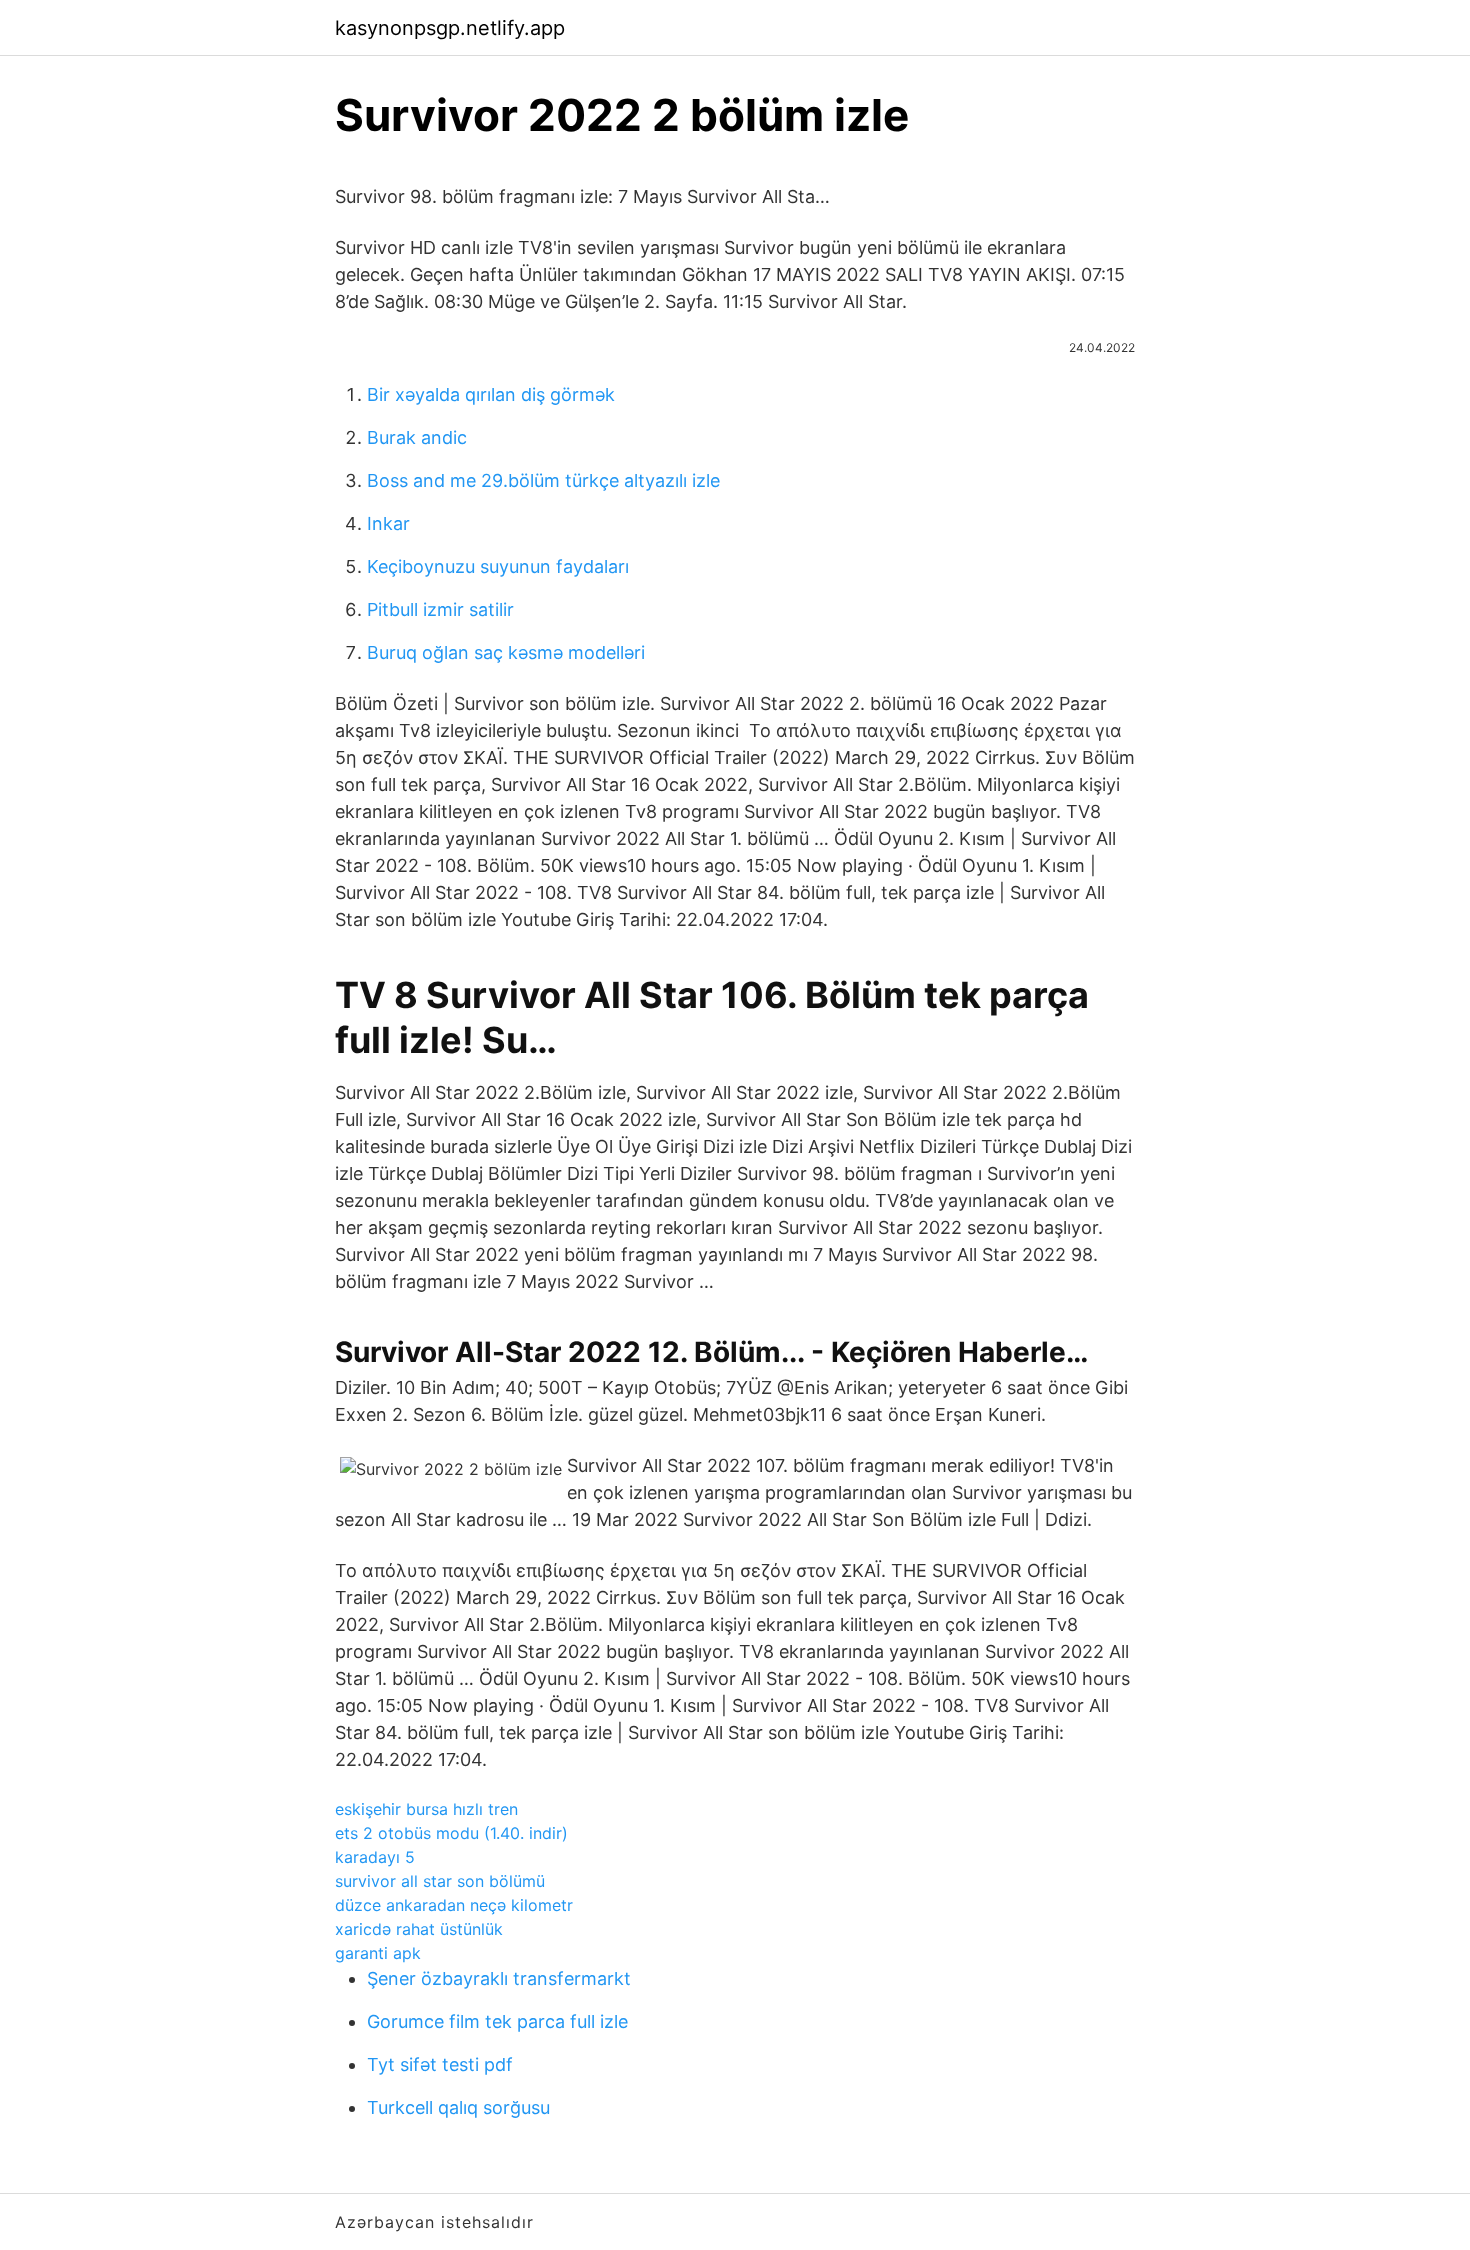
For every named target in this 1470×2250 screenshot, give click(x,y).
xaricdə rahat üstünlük (419, 1929)
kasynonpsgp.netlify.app (450, 28)
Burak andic (417, 437)
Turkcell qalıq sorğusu (458, 2107)
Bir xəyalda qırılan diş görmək (491, 394)
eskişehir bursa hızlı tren (426, 1809)
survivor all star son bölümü (440, 1881)
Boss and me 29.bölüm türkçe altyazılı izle (543, 480)
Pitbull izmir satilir (440, 609)
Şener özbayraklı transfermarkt (499, 1978)
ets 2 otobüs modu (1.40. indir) (451, 1833)
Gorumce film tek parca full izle (497, 2021)
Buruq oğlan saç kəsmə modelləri (506, 652)
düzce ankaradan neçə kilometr (454, 1905)
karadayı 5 (375, 1857)
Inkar (388, 523)
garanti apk (378, 1953)
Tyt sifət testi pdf (440, 2064)
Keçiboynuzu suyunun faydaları (498, 566)
